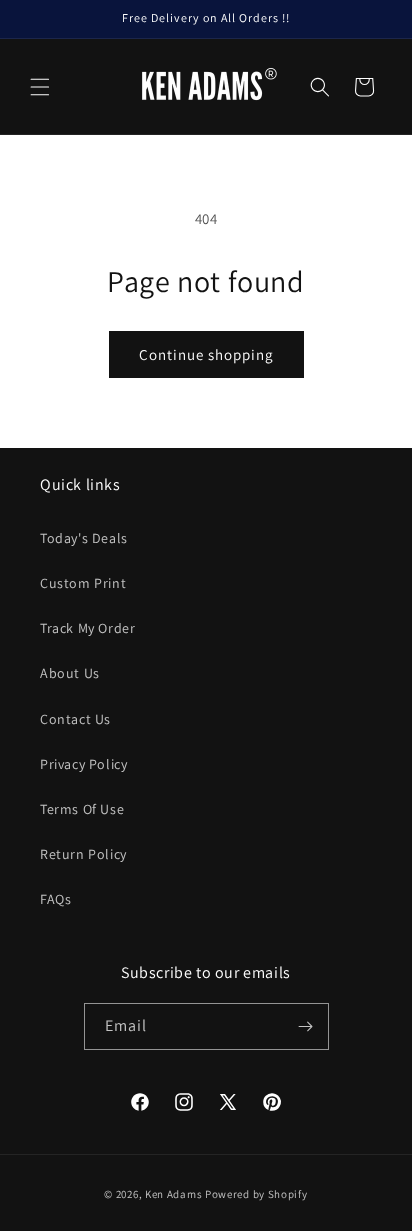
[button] (40, 87)
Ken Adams (173, 1194)
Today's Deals (84, 538)
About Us (70, 673)
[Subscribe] (306, 1026)
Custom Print (83, 583)
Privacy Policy (83, 764)
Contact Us (75, 719)
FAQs (55, 899)
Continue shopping (206, 354)
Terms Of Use (82, 809)
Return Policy (83, 854)
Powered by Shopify (256, 1194)
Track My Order (87, 628)
